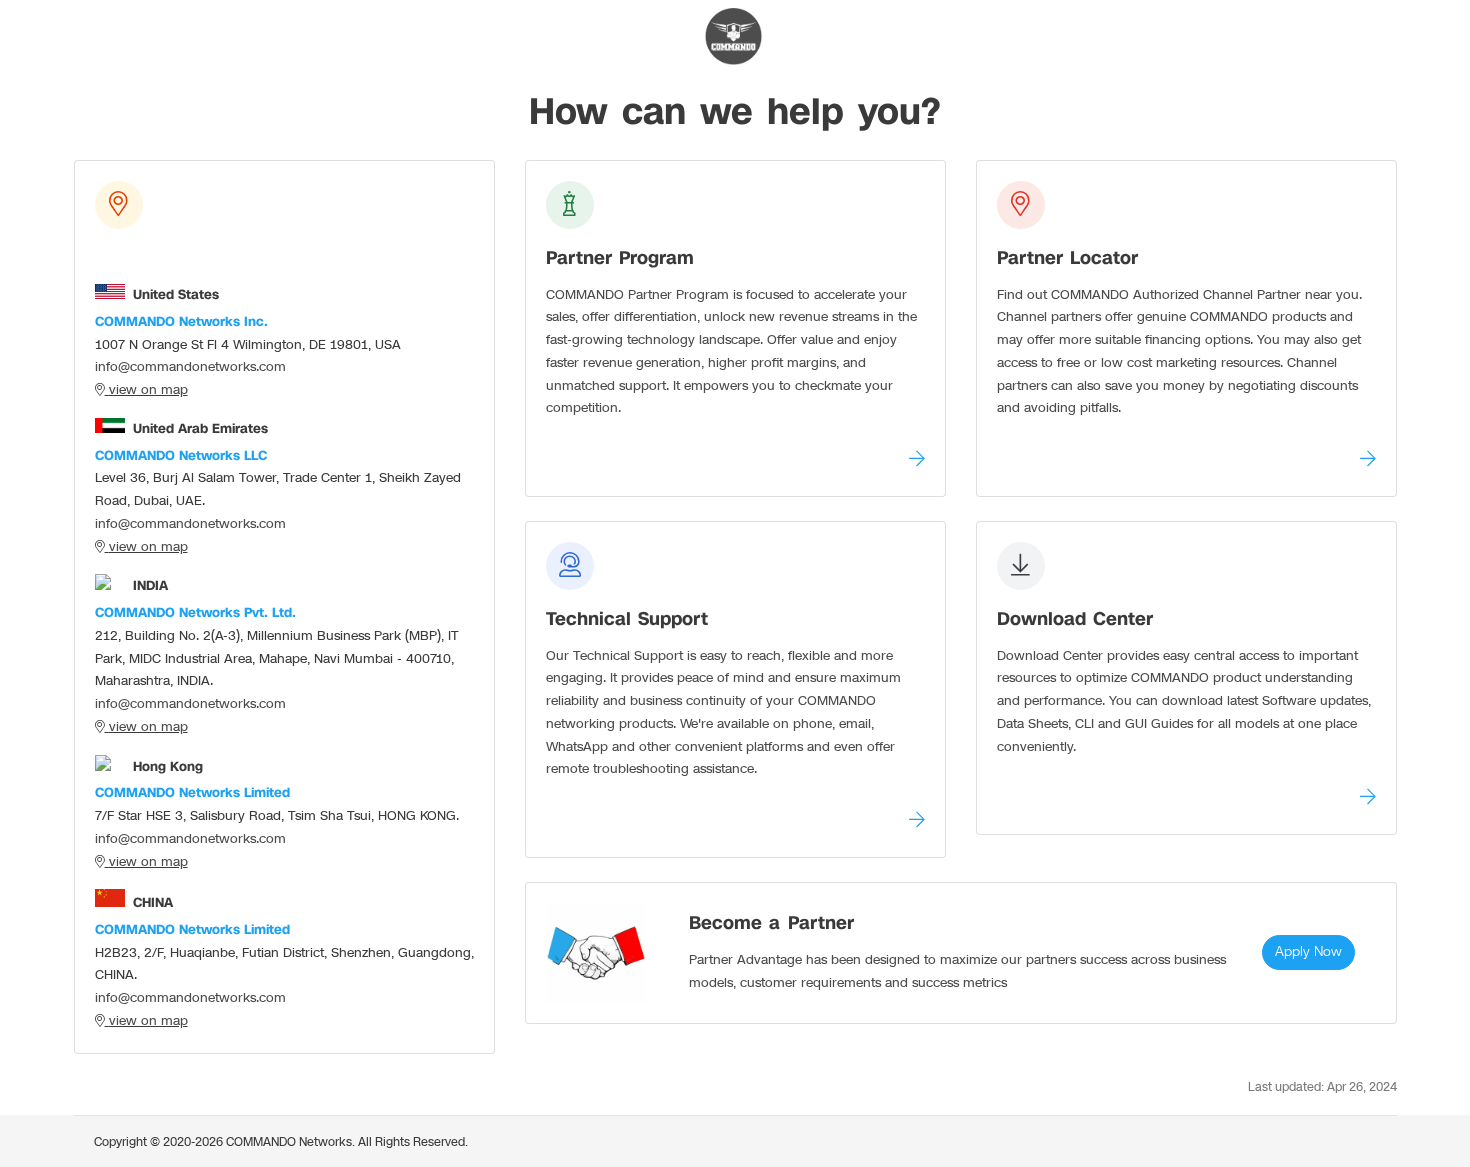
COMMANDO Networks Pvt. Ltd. (195, 613)
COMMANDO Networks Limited (192, 793)
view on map (148, 390)
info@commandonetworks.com (190, 367)
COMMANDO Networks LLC (181, 456)
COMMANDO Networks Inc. (181, 322)
